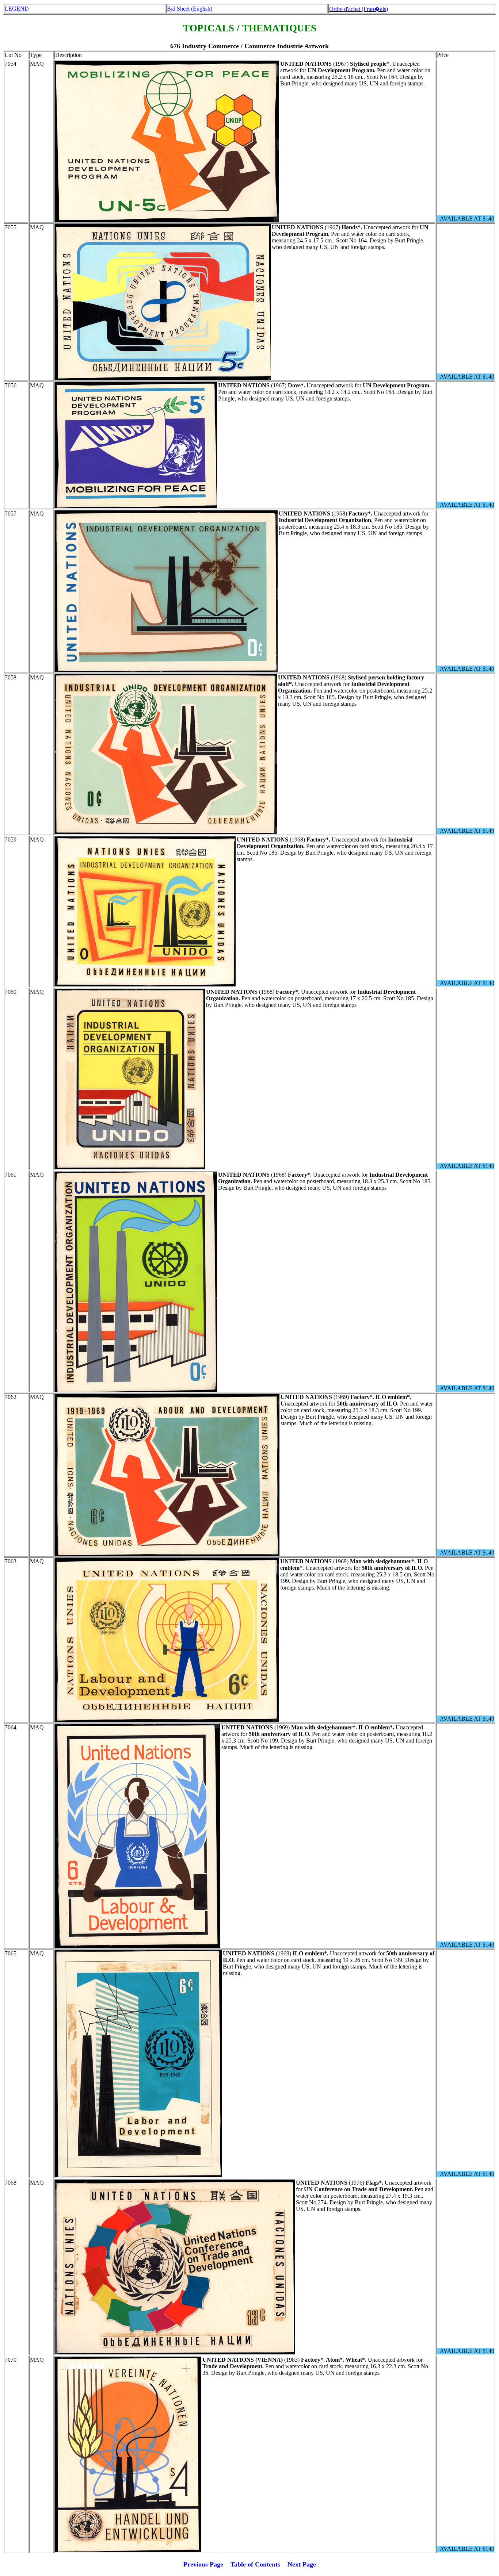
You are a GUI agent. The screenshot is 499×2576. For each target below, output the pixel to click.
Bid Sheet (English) (190, 9)
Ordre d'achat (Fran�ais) (359, 9)
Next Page (302, 2564)
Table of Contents (255, 2564)
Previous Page (203, 2564)
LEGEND (17, 9)
